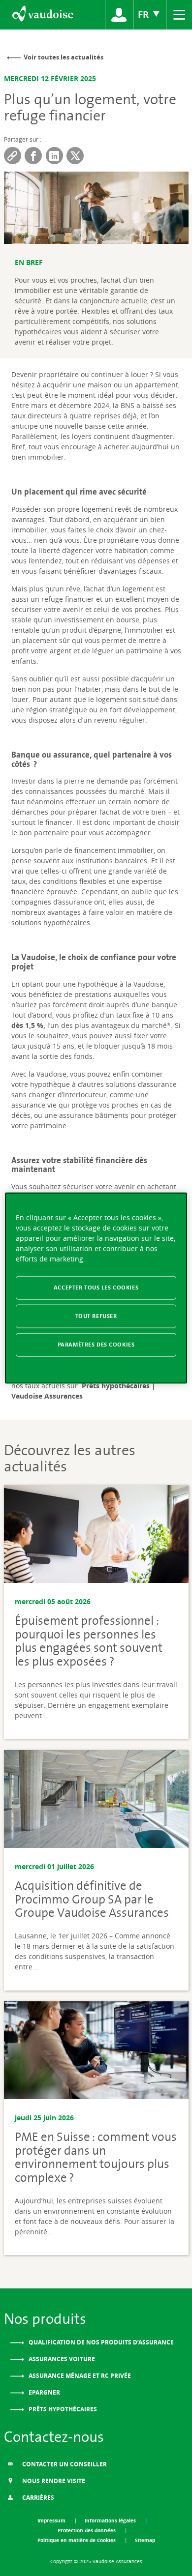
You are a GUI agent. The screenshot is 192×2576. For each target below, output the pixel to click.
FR (145, 15)
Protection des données (87, 2530)
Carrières (37, 2498)
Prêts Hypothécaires (62, 2409)
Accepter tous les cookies (96, 1288)
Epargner (44, 2392)
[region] (96, 1288)
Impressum (52, 2520)
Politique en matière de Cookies (77, 2540)
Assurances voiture (61, 2359)
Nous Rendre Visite (53, 2481)
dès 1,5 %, (29, 1025)
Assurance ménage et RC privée (79, 2376)
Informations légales (111, 2520)
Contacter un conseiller (64, 2464)
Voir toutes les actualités (64, 57)
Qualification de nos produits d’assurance (100, 2342)
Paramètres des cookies (96, 1344)
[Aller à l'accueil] (42, 15)
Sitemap (145, 2540)
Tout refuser (96, 1316)
